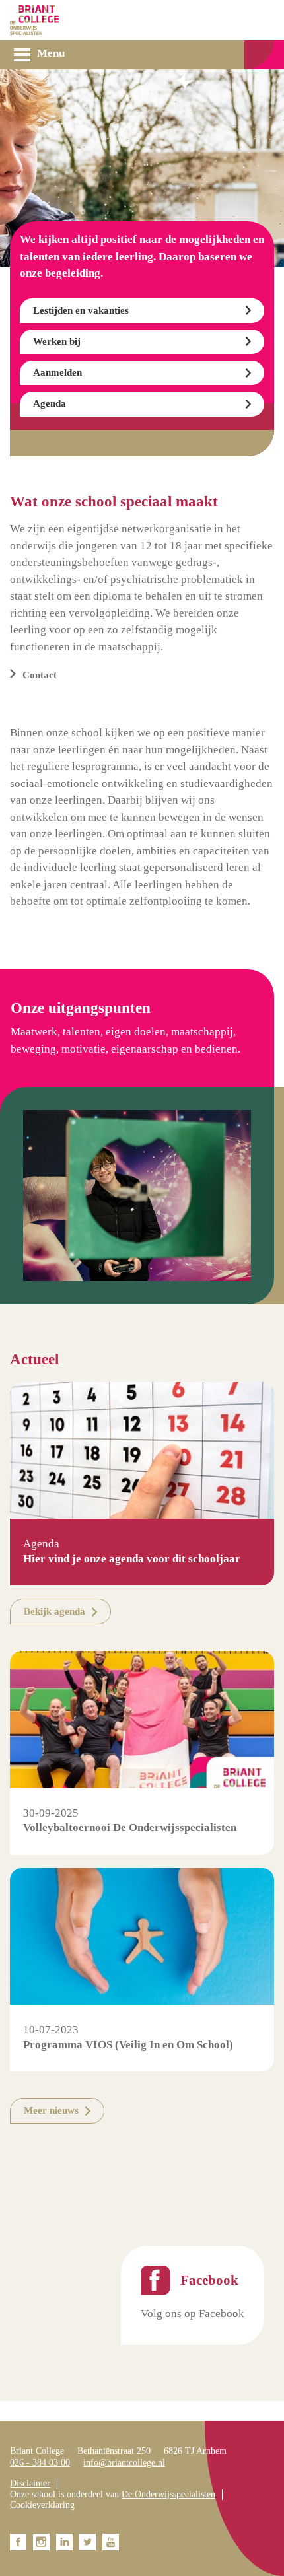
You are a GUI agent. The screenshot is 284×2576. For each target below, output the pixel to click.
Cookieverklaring (42, 2505)
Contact (40, 675)
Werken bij (57, 341)
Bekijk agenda (54, 1611)
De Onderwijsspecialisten (168, 2494)
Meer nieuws (51, 2110)
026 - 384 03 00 (40, 2463)
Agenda (50, 403)
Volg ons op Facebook (193, 2314)
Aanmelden (57, 372)
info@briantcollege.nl (124, 2463)
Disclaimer (30, 2483)
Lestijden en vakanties (81, 310)
